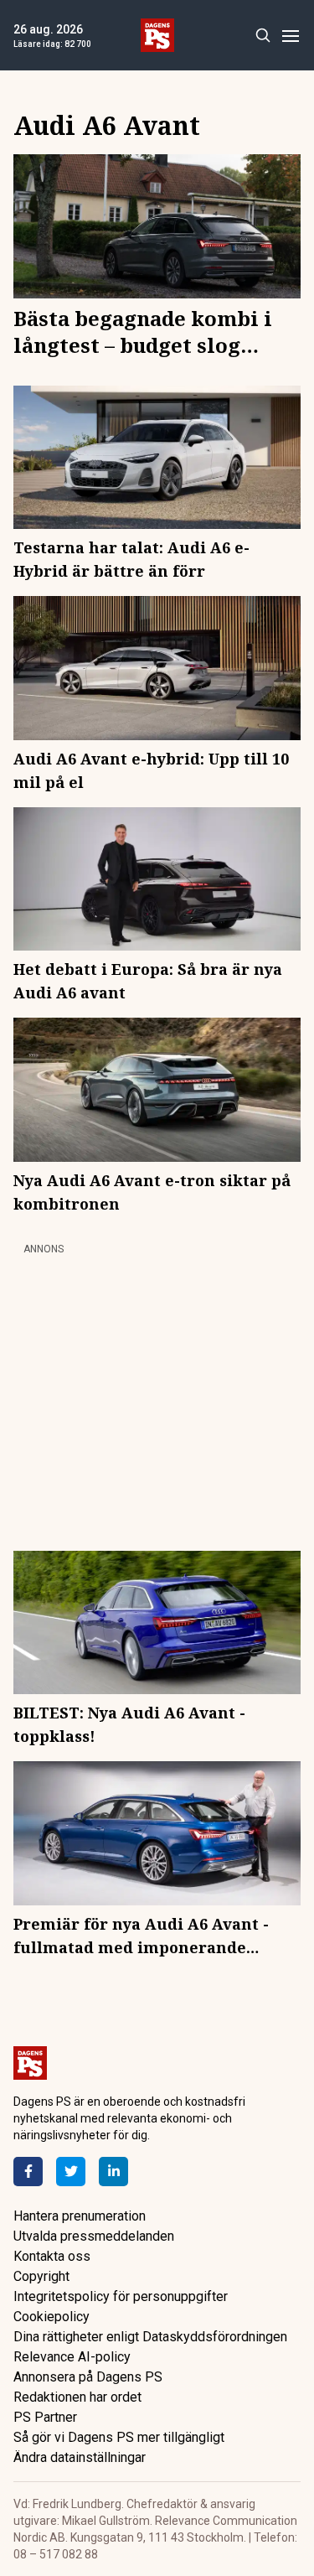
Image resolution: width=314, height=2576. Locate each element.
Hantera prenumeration (80, 2216)
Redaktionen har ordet (77, 2397)
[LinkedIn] (113, 2172)
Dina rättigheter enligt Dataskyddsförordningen (150, 2337)
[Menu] (290, 36)
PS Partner (45, 2417)
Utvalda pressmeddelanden (94, 2236)
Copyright (41, 2276)
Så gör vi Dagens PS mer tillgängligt (119, 2437)
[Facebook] (28, 2172)
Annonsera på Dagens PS (88, 2377)
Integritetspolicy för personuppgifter (121, 2296)
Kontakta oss (52, 2256)
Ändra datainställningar (80, 2457)
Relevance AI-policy (72, 2357)
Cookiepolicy (51, 2317)
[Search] (263, 36)
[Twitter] (71, 2172)
